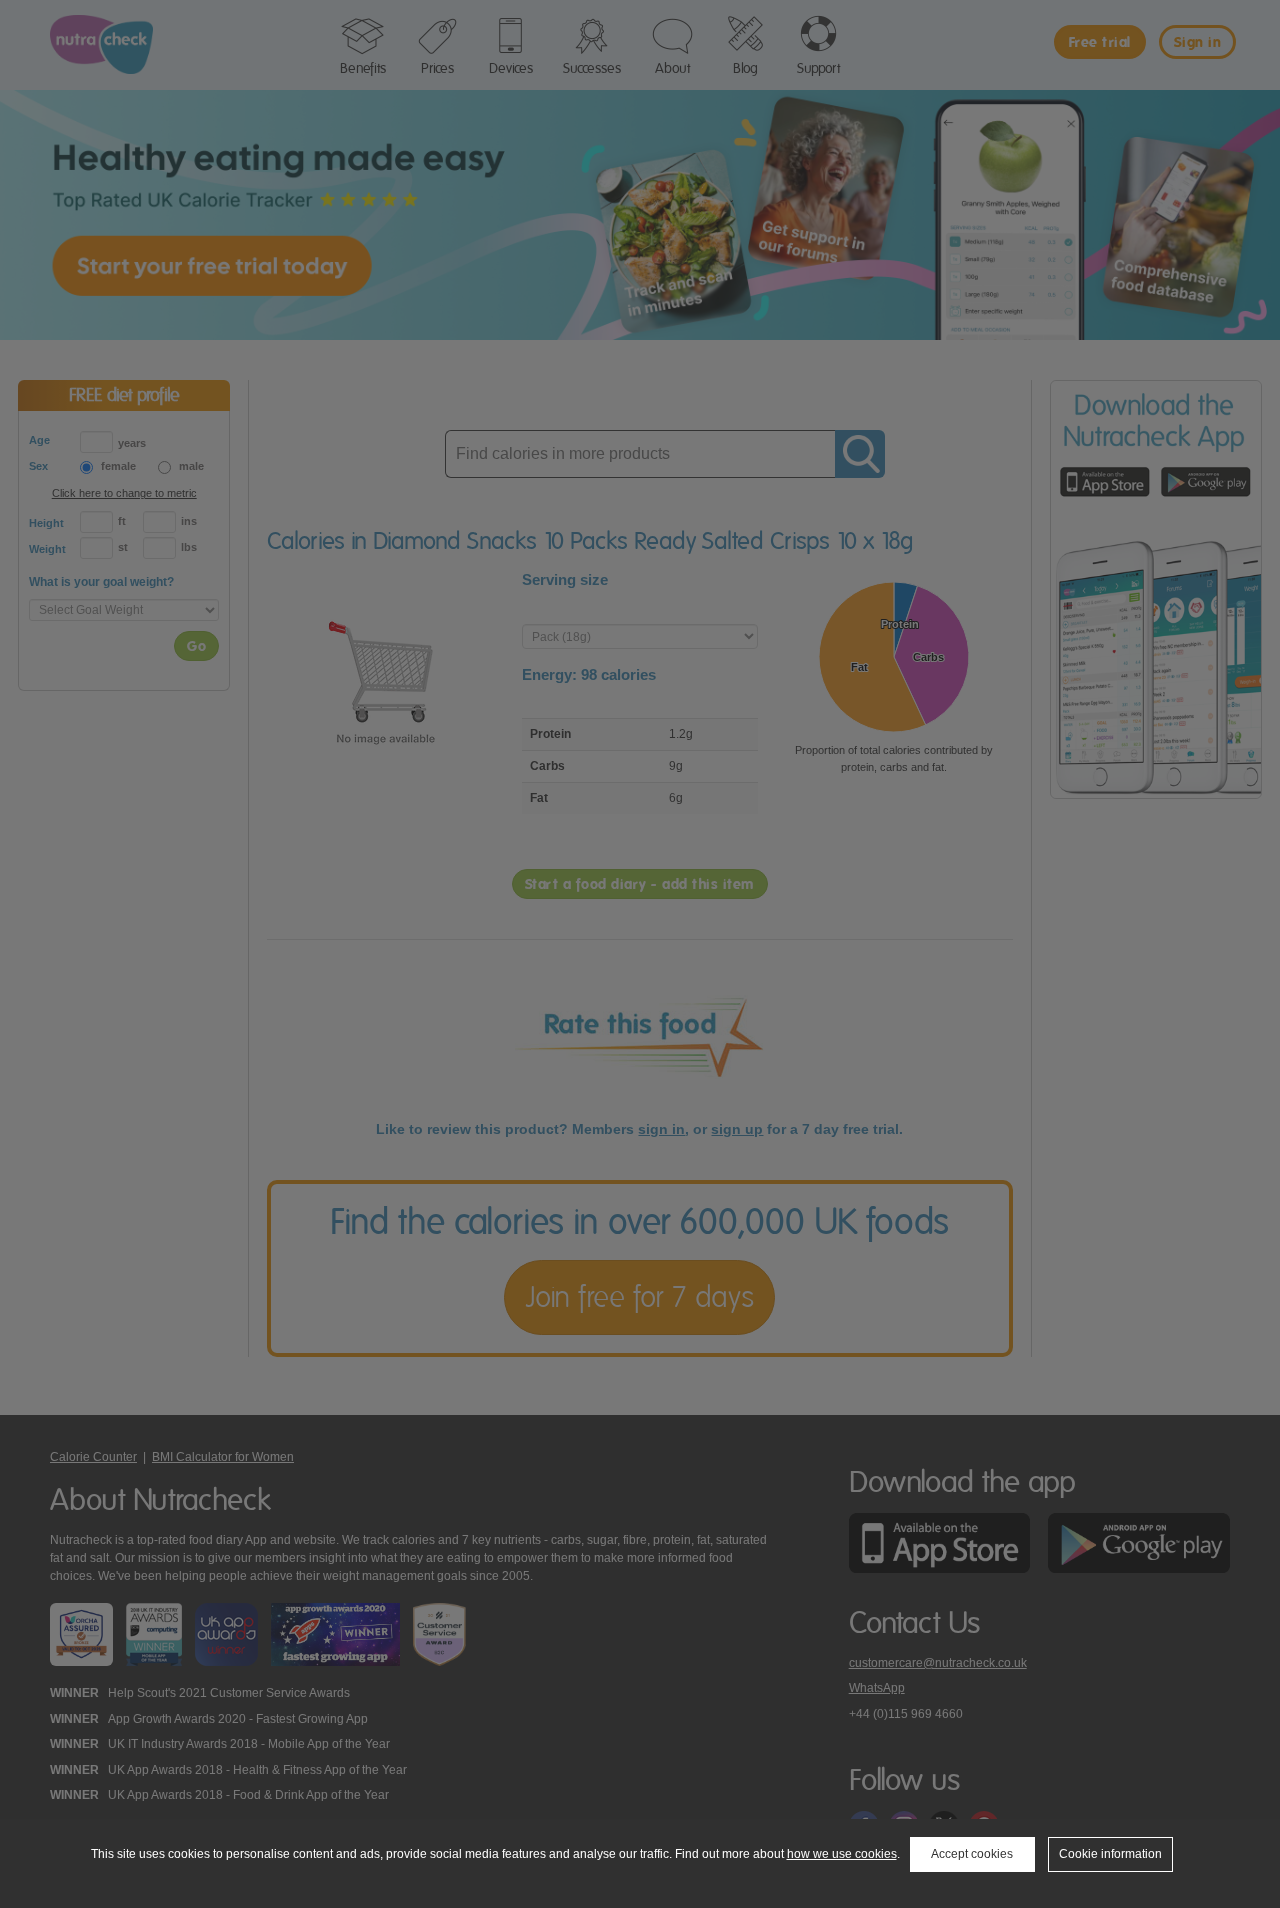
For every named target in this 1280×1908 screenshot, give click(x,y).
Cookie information (1110, 1854)
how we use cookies (842, 1854)
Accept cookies (972, 1854)
